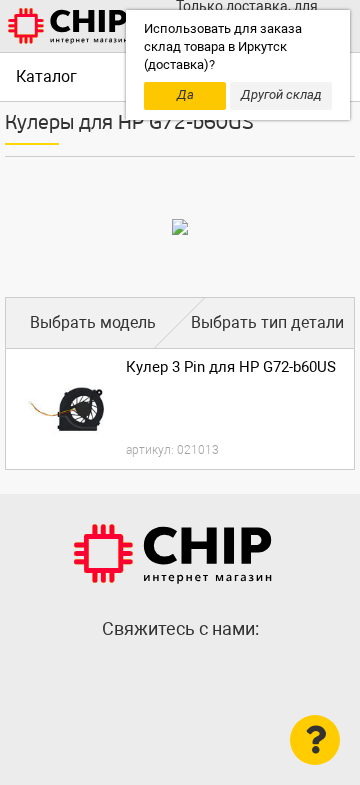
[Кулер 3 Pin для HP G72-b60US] (66, 409)
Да (185, 94)
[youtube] (220, 672)
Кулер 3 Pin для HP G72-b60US (231, 367)
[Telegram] (180, 672)
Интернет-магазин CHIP (173, 554)
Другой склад (281, 94)
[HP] (180, 227)
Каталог (46, 76)
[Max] (140, 672)
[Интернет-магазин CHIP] (68, 26)
